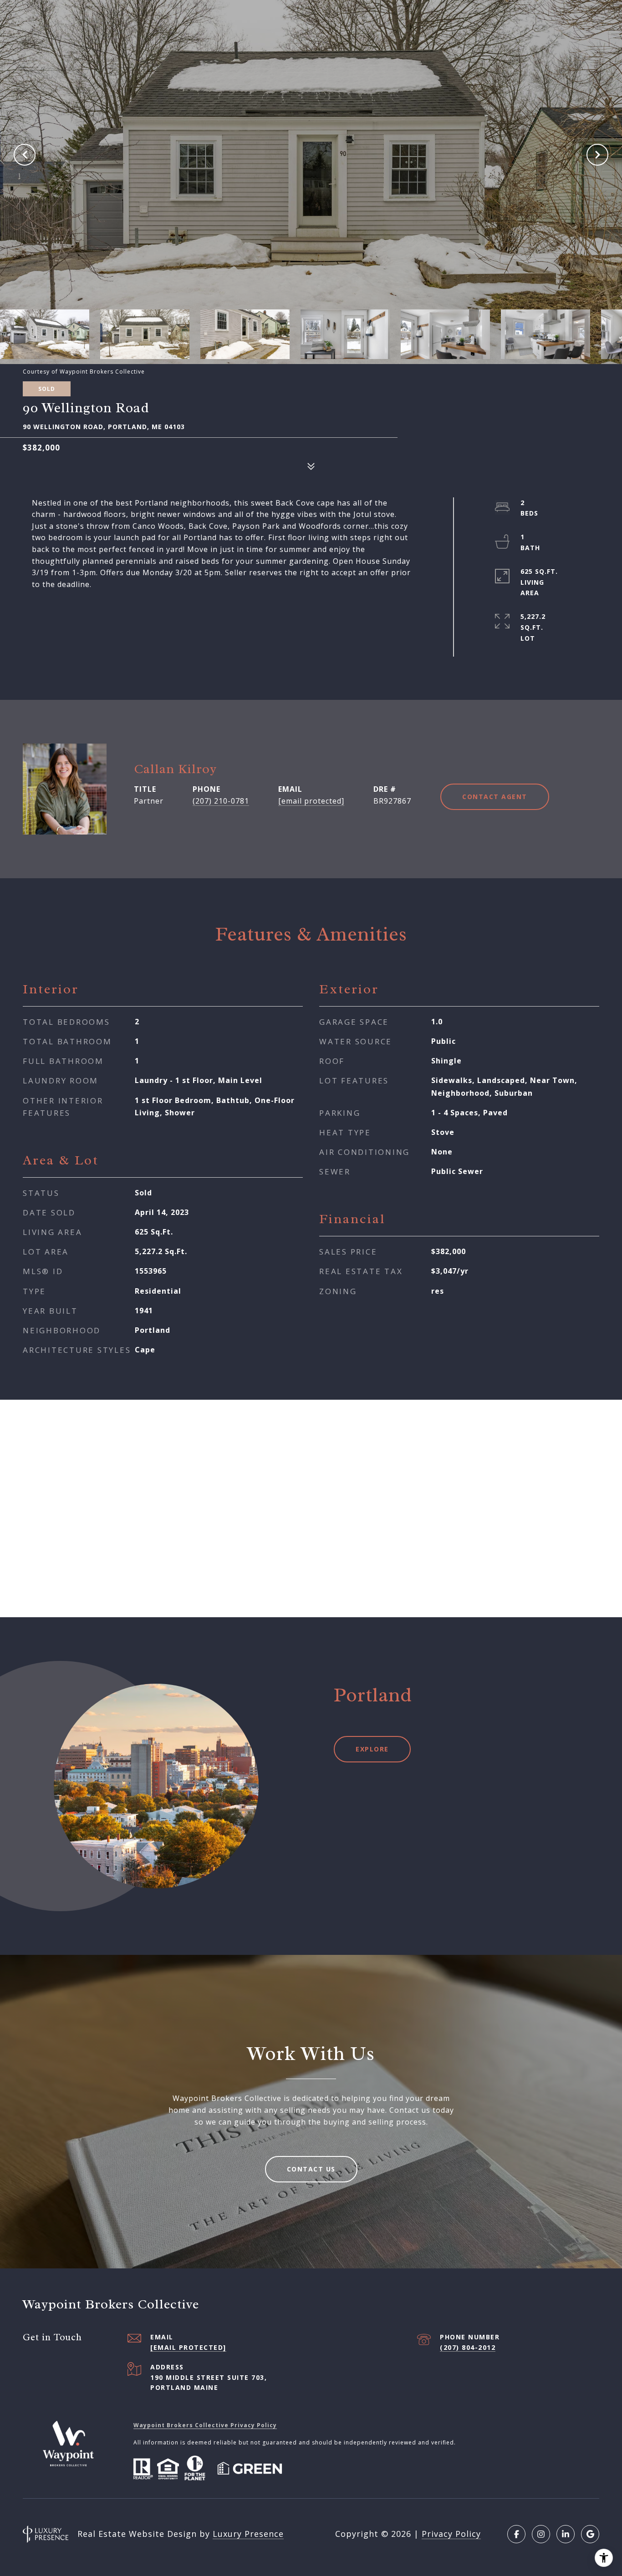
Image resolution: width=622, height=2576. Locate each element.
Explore (372, 1749)
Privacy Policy (451, 2534)
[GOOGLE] (590, 2534)
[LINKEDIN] (566, 2534)
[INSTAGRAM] (541, 2534)
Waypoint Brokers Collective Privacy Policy (205, 2425)
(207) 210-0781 (221, 801)
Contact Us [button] (311, 2169)
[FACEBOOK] (516, 2534)
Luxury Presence (248, 2534)
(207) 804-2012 (468, 2347)
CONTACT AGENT (495, 797)
